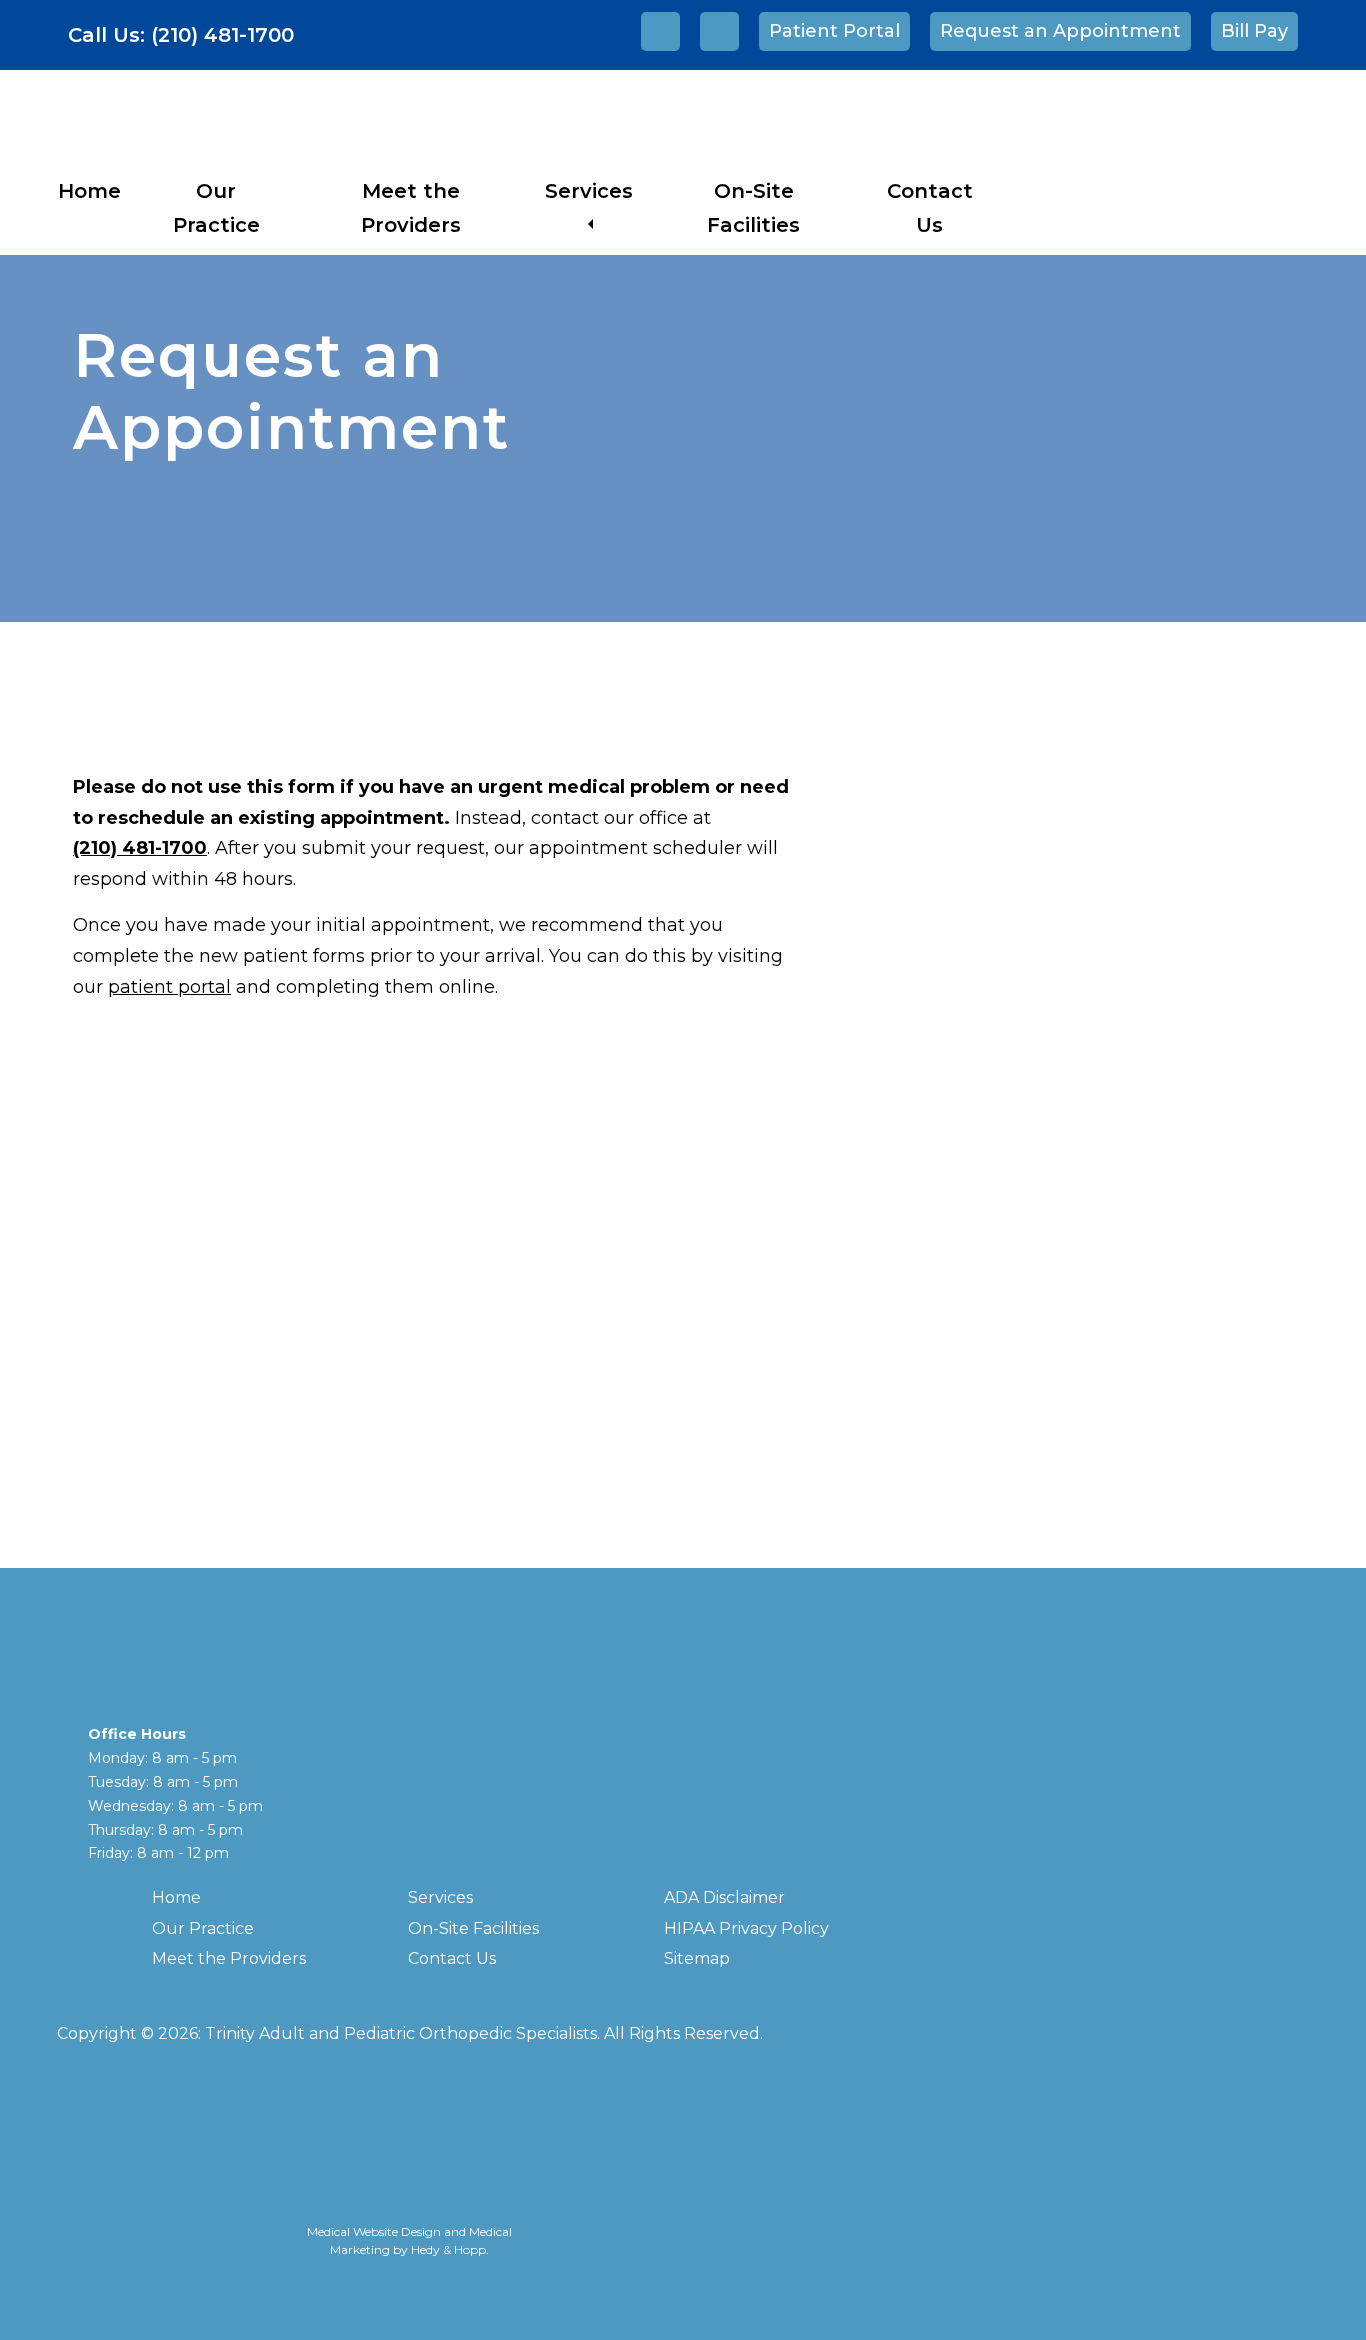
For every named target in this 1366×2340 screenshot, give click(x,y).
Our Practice (203, 1928)
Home (89, 191)
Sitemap (697, 1958)
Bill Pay (1254, 31)
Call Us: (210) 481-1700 (181, 35)
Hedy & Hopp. (450, 2249)
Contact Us (452, 1958)
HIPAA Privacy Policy (746, 1928)
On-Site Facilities (473, 1928)
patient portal (169, 987)
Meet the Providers (229, 1958)
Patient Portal (834, 31)
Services (589, 191)
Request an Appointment (1060, 31)
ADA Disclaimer (724, 1897)
